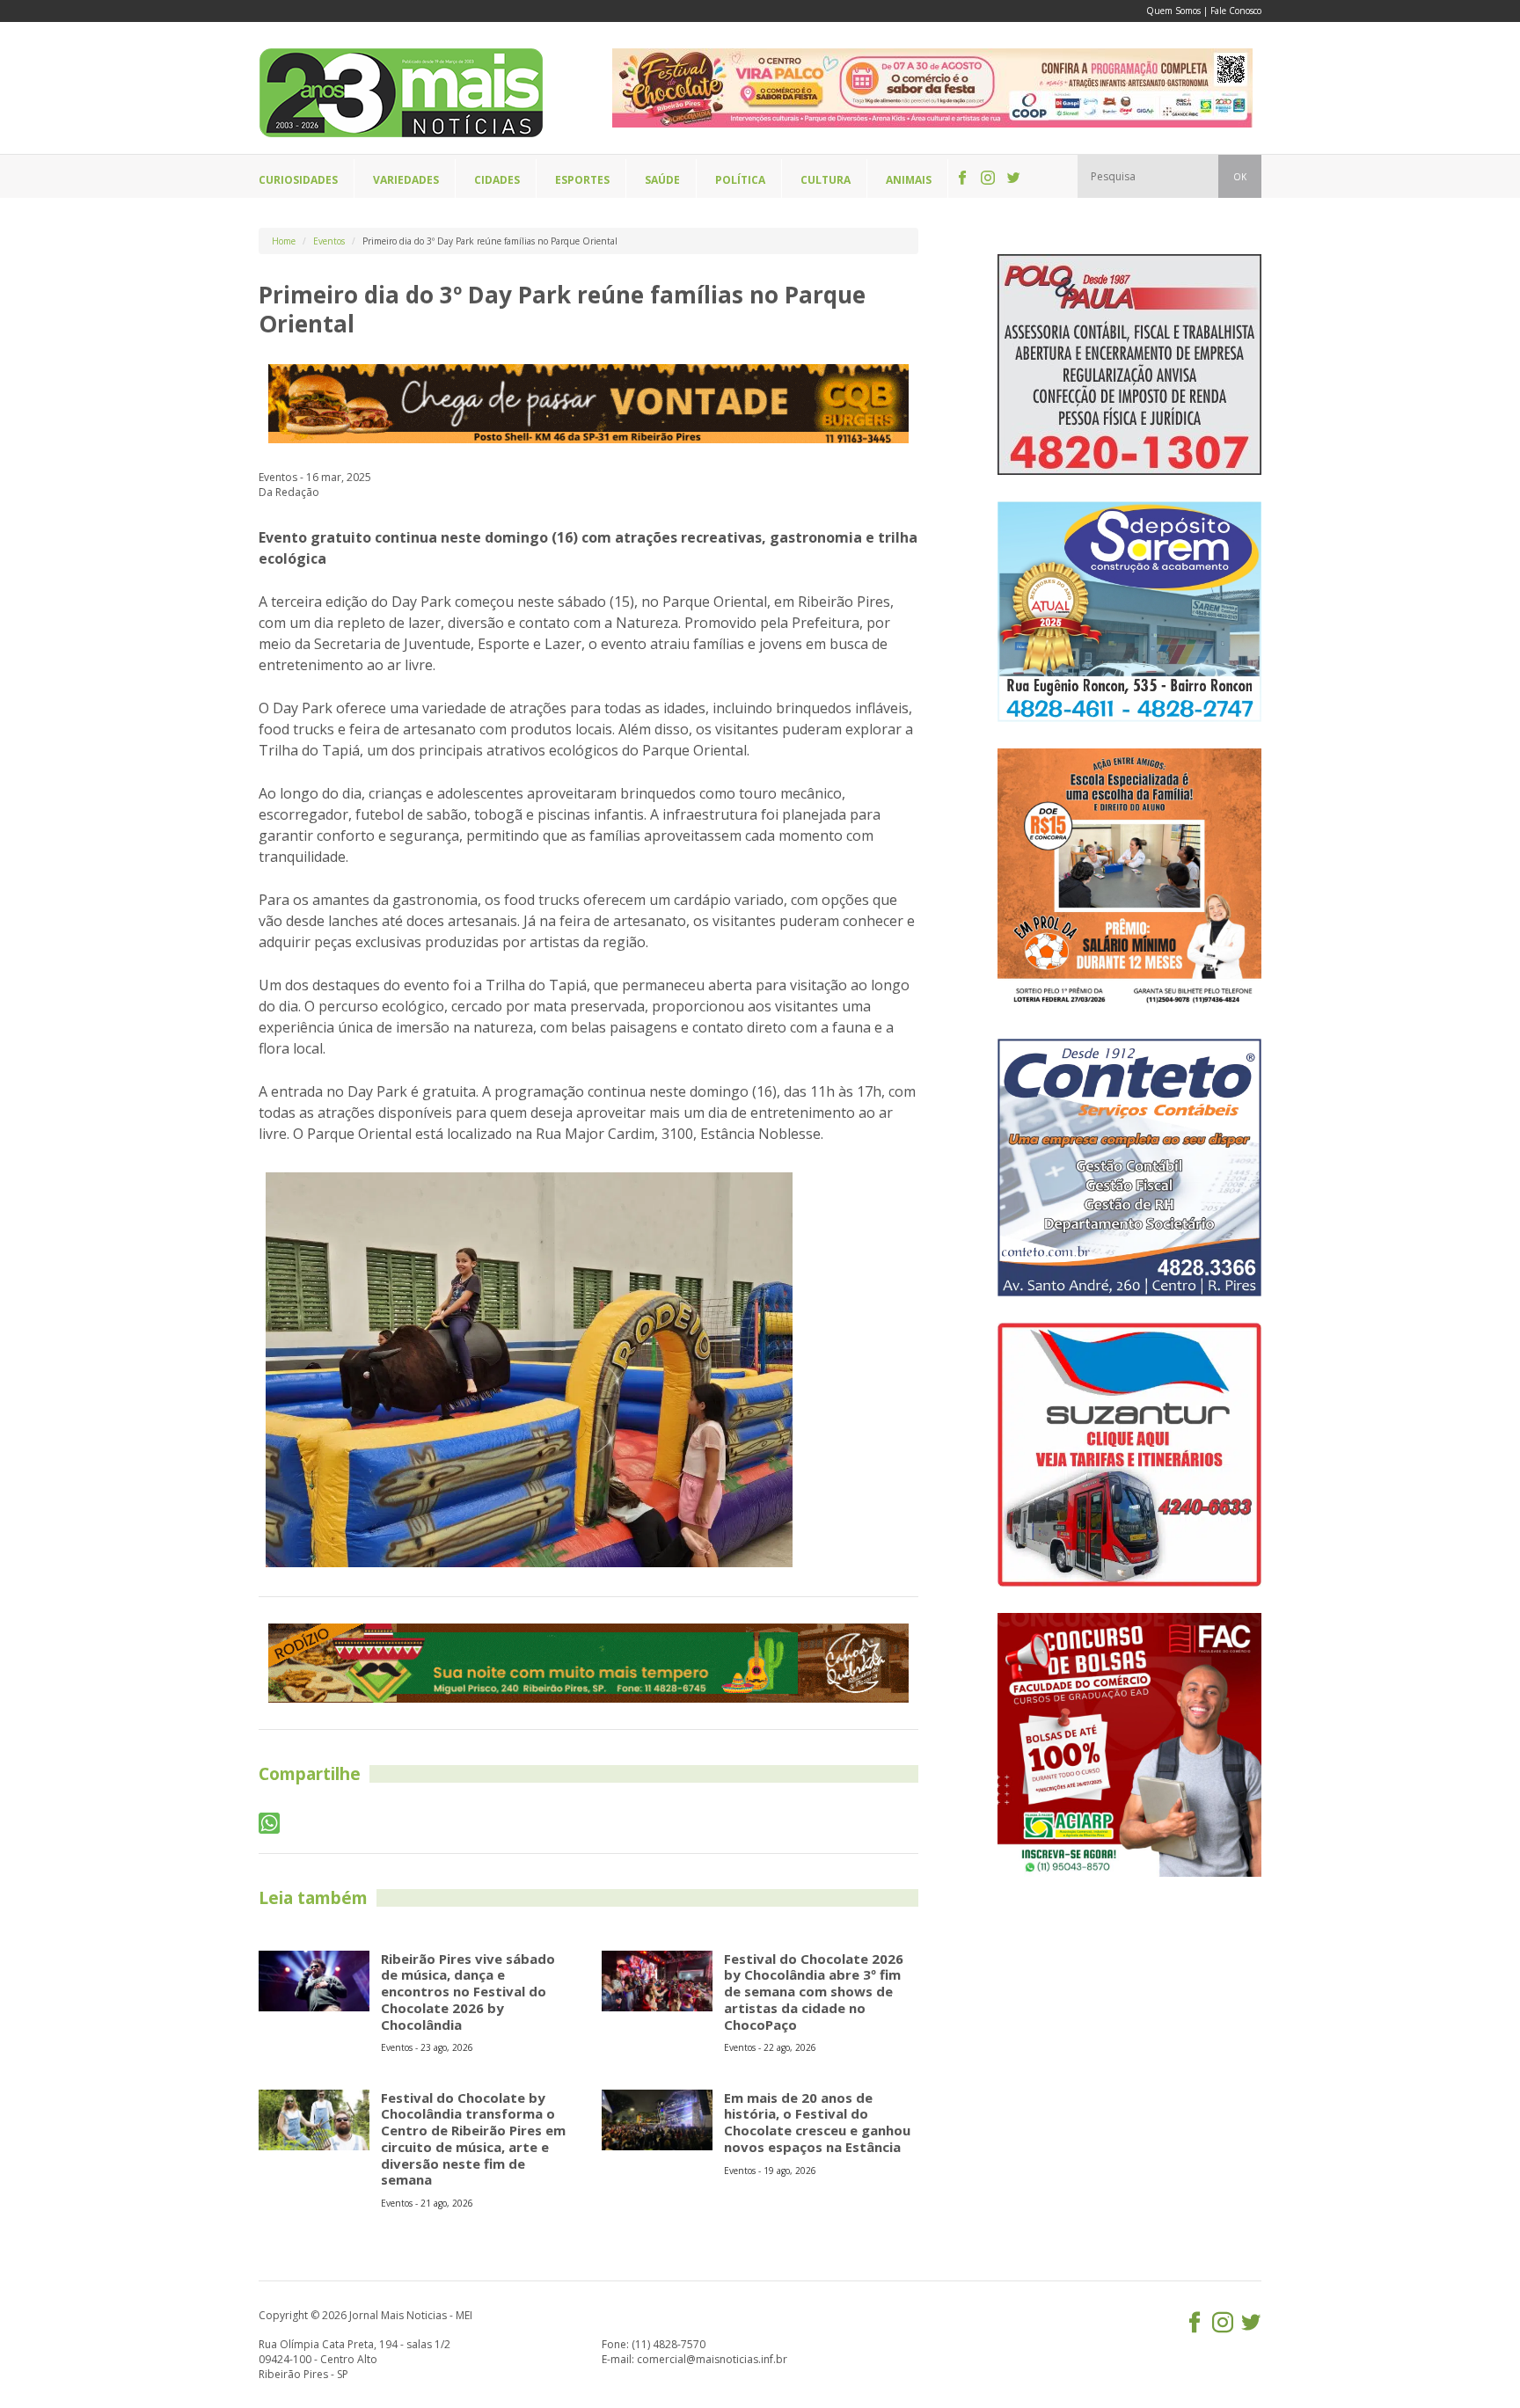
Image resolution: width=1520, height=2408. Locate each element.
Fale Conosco (1236, 11)
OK (1240, 177)
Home (284, 241)
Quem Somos (1173, 11)
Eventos (329, 241)
